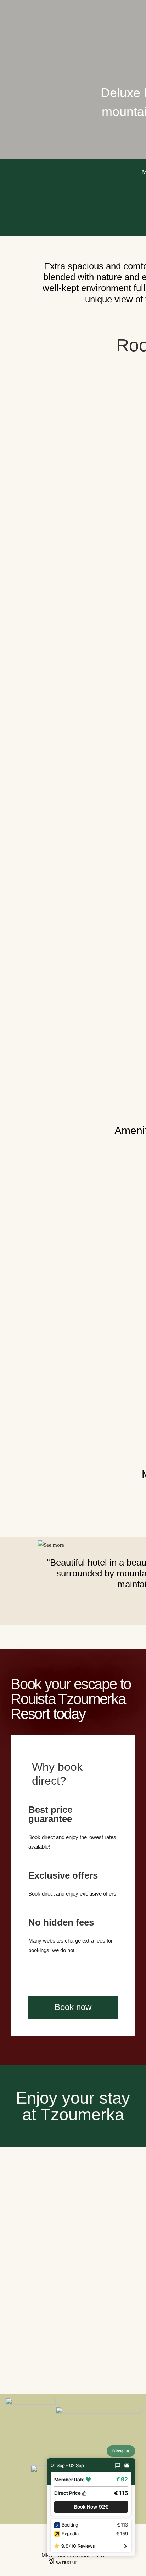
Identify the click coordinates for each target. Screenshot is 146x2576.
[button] (91, 2507)
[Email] (127, 2465)
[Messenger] (118, 2465)
